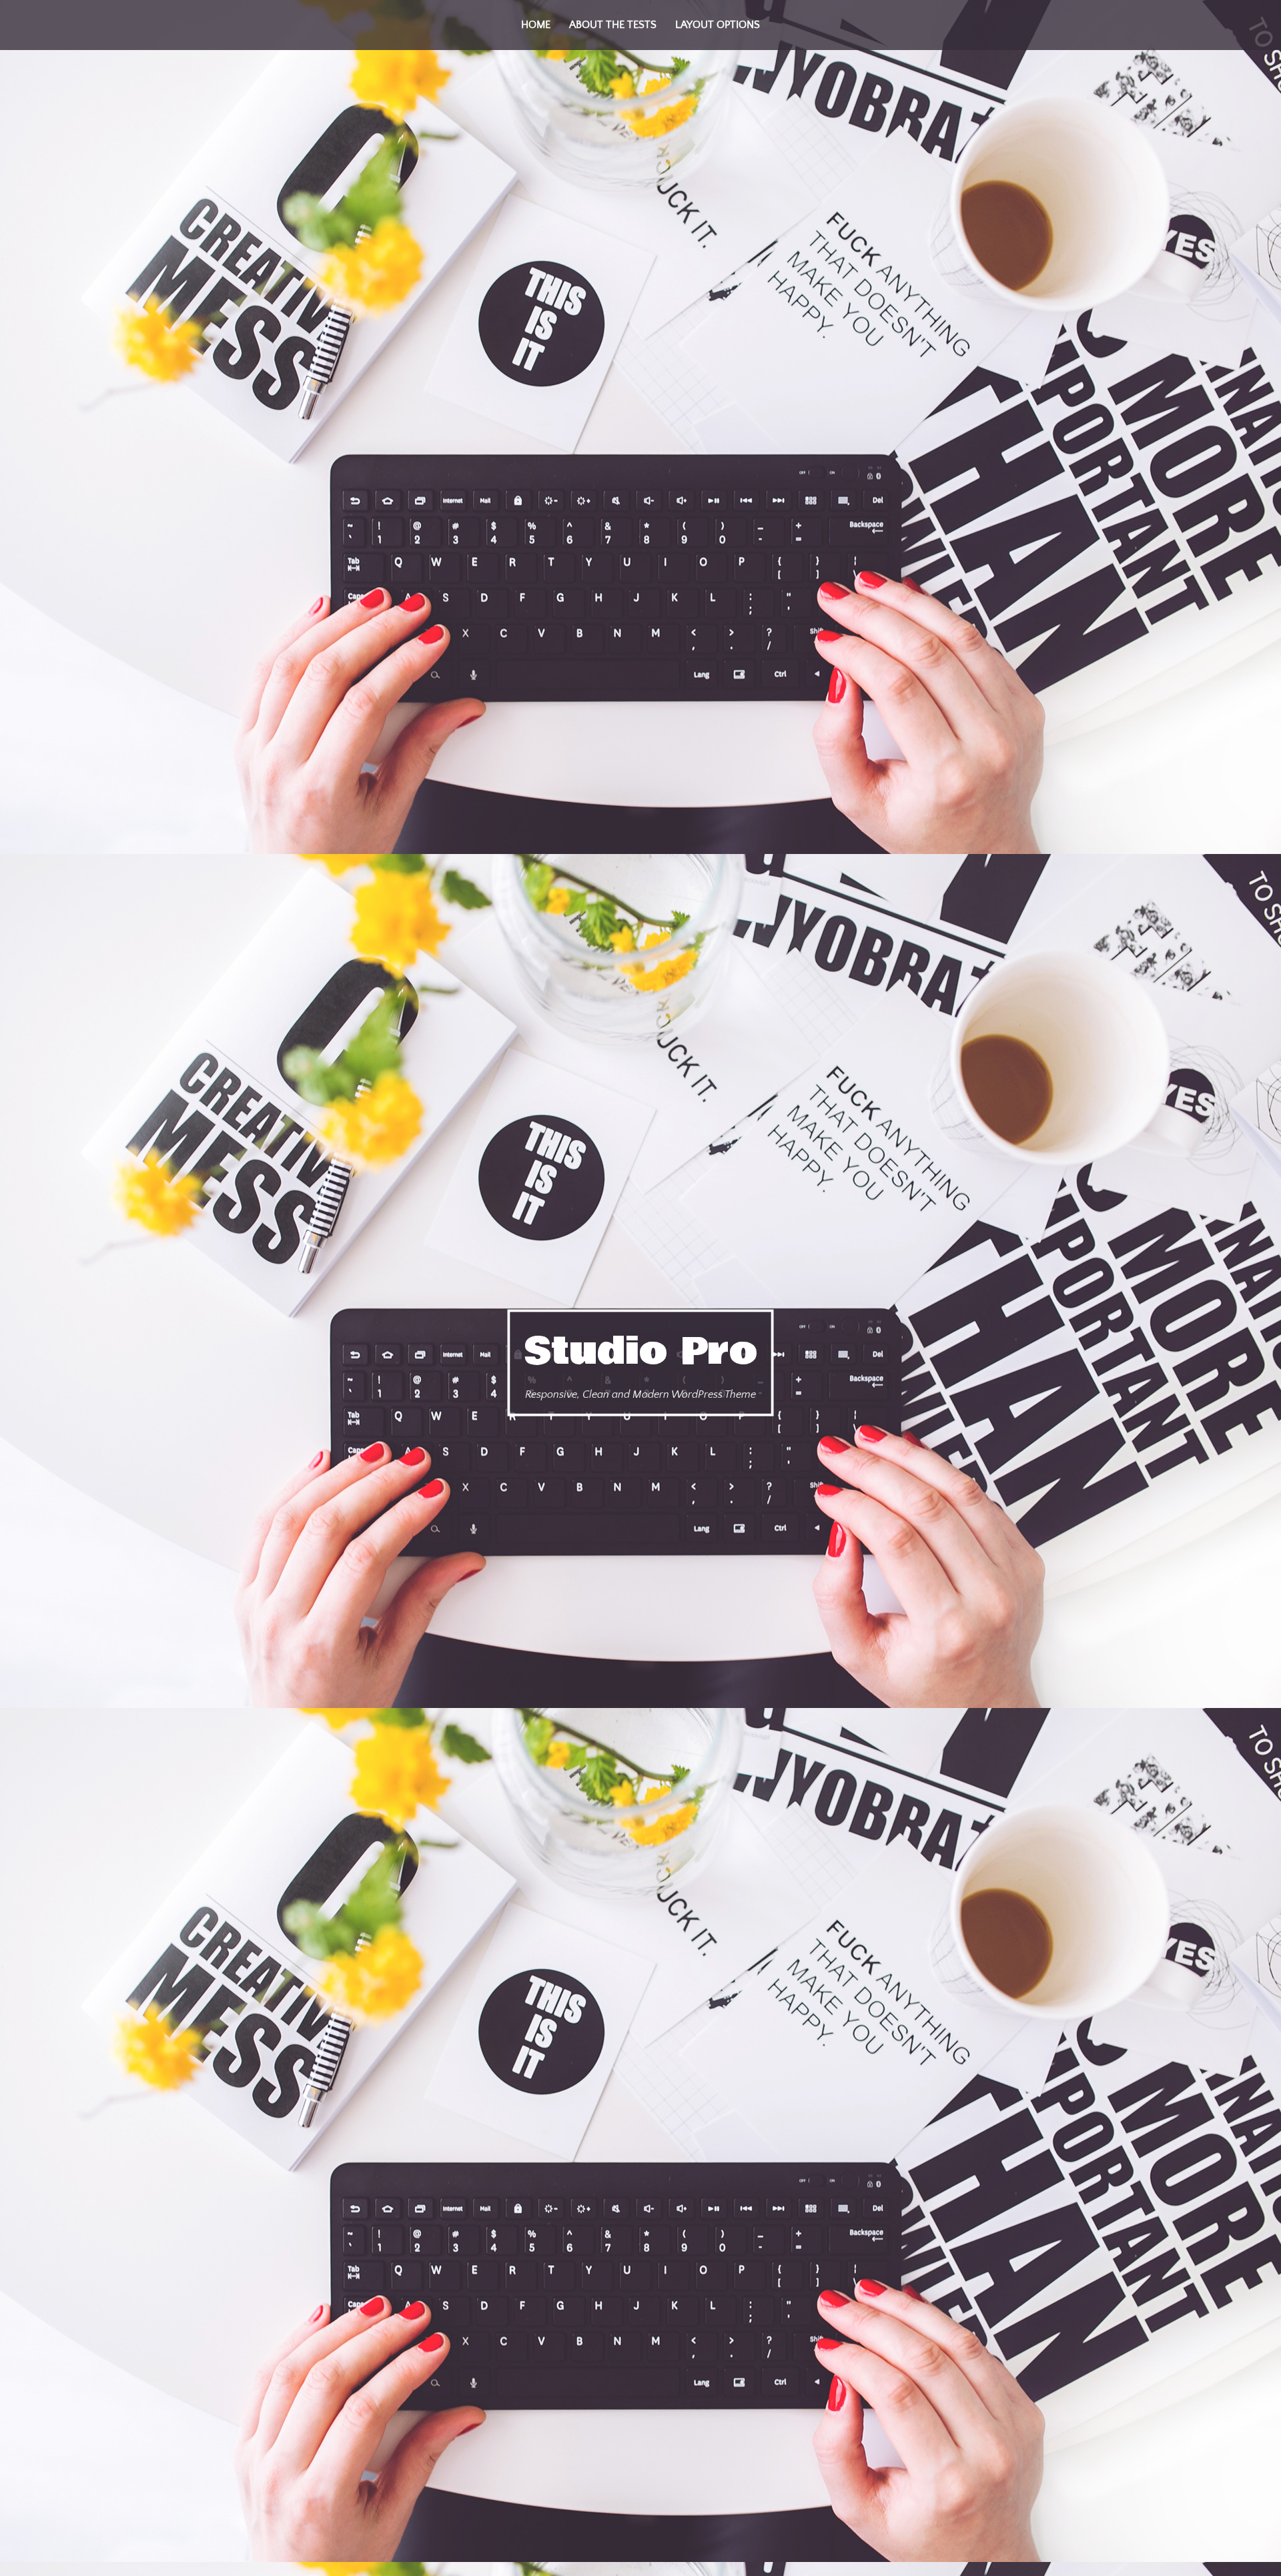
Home (536, 25)
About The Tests (613, 25)
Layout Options (718, 25)
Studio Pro (641, 1351)
